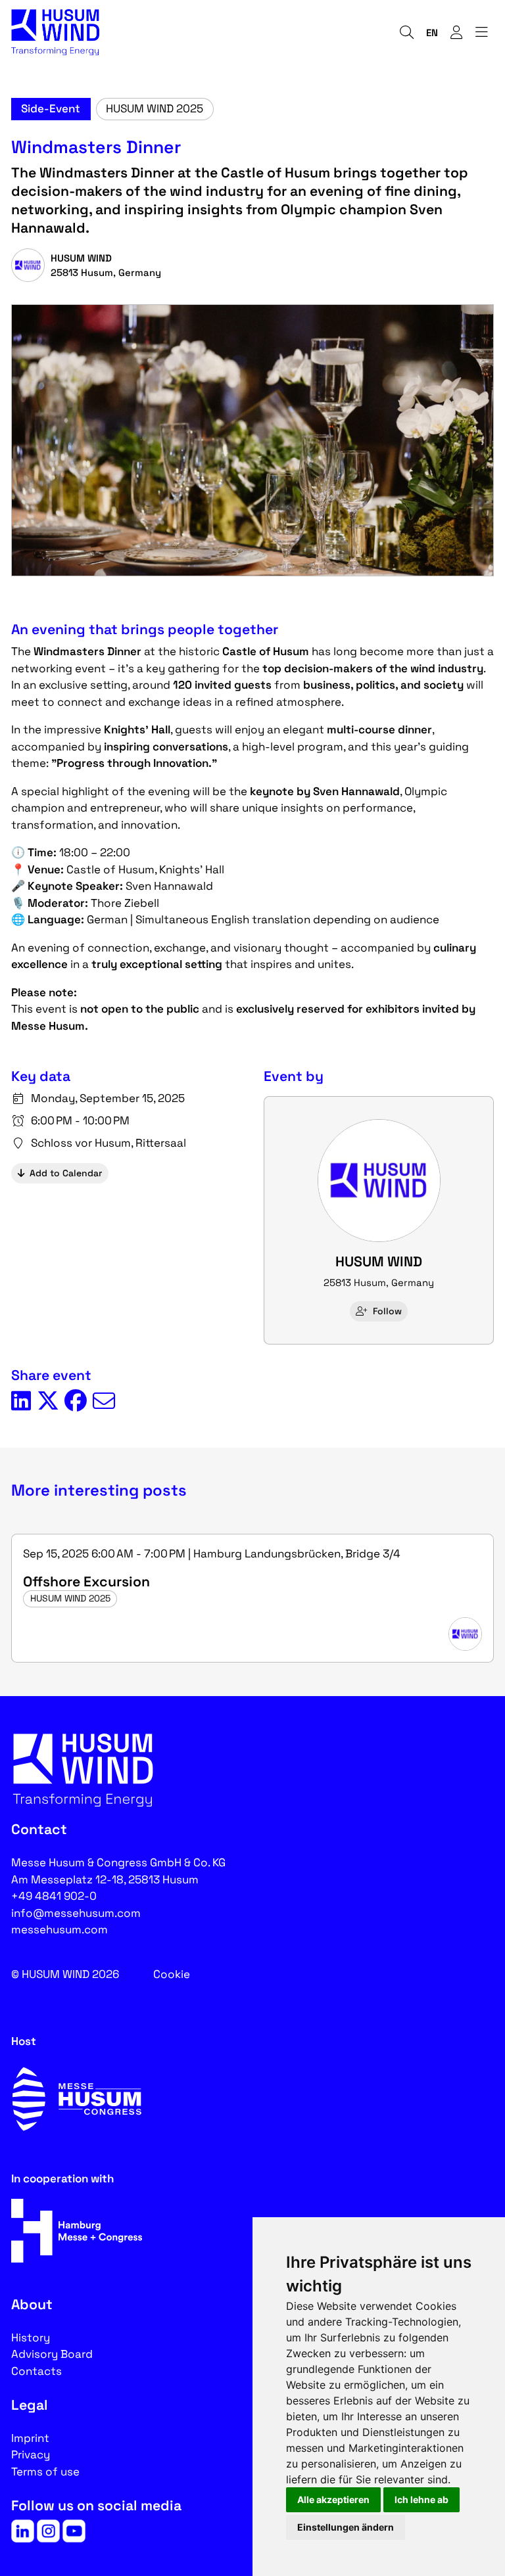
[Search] (406, 33)
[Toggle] (481, 33)
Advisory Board (52, 2354)
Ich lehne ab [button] (421, 2499)
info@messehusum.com (76, 1913)
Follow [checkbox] (387, 1311)
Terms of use (45, 2472)
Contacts (36, 2371)
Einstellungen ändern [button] (346, 2527)
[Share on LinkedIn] (21, 1402)
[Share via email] (104, 1402)
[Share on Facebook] (76, 1402)
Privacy (31, 2454)
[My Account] (456, 33)
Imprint (30, 2438)
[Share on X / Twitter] (48, 1402)
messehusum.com (60, 1929)
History (31, 2337)
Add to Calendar (66, 1173)
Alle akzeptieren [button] (333, 2499)
